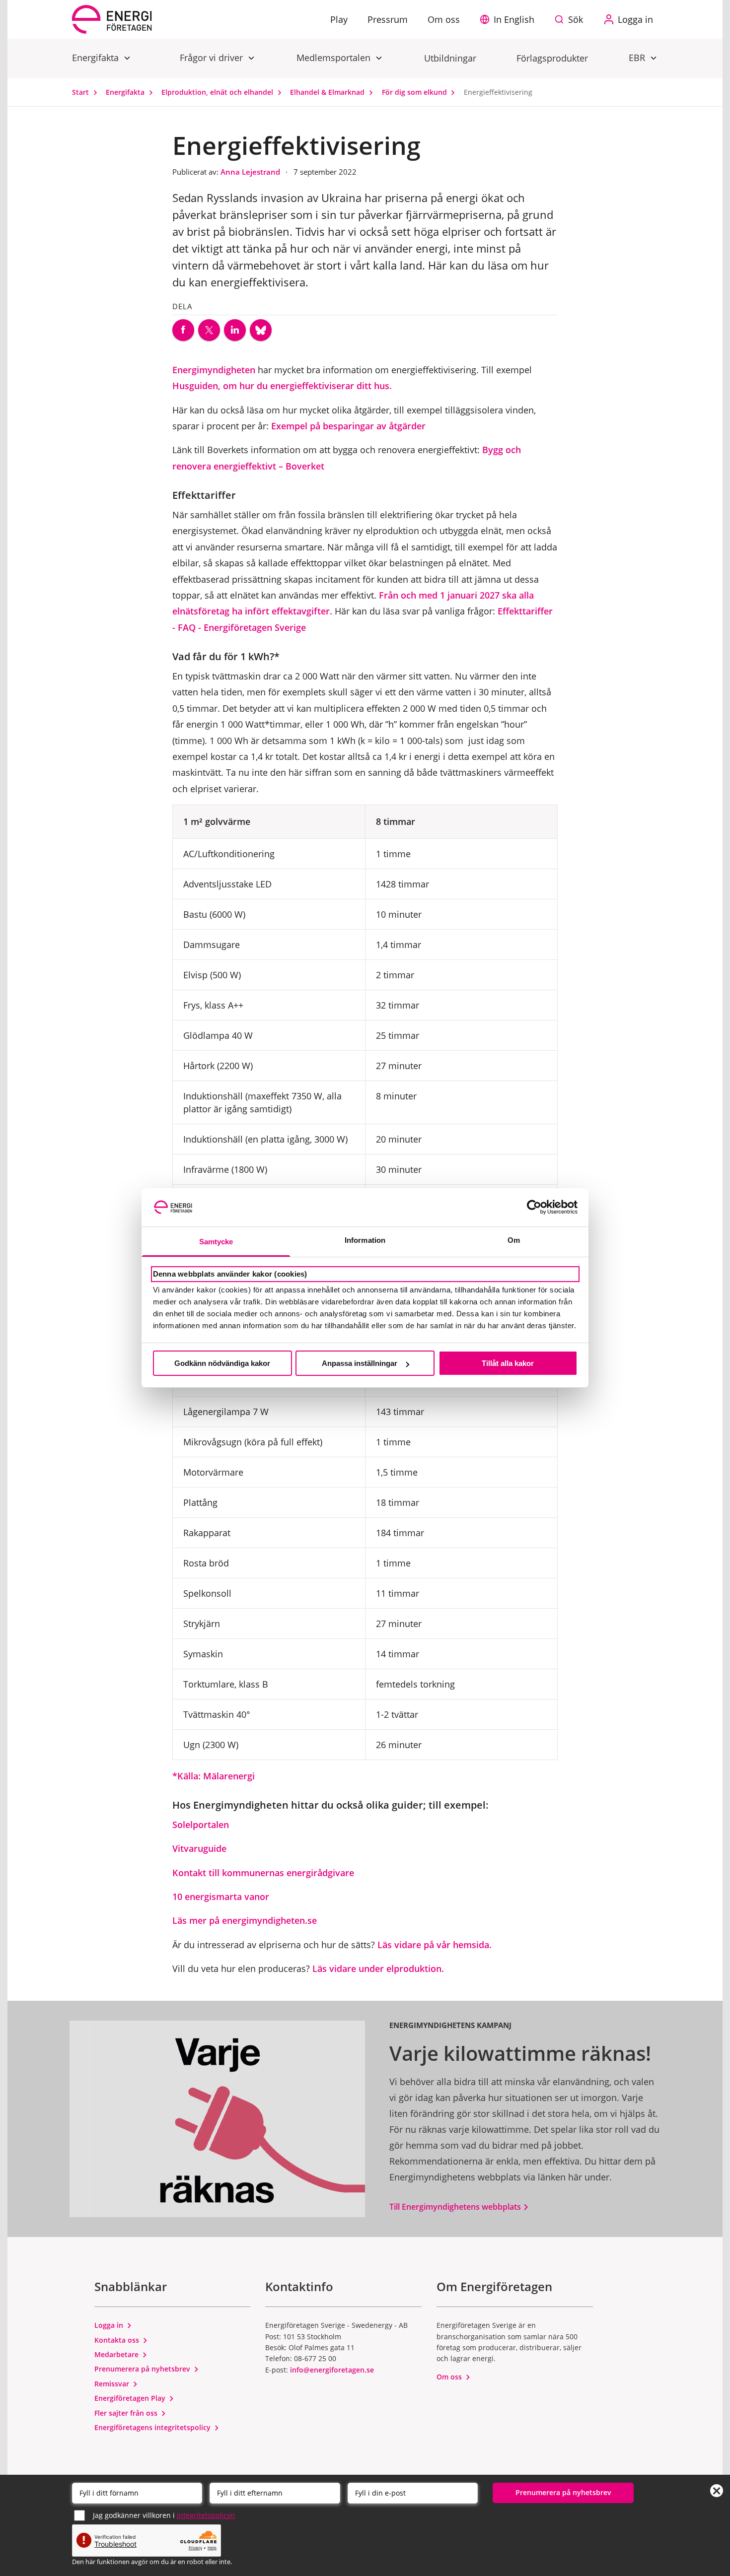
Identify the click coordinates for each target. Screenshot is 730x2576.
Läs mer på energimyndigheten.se (246, 1920)
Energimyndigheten (214, 370)
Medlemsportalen (335, 58)
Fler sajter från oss (127, 2413)
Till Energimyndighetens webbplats (456, 2207)
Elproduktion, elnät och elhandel (218, 92)
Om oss (450, 2377)
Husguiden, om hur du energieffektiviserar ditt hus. (283, 386)
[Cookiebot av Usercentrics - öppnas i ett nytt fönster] (534, 1207)
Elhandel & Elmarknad (328, 92)
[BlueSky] (261, 330)
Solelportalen (201, 1825)
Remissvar (113, 2384)
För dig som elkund (415, 92)
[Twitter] (209, 330)
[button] (510, 19)
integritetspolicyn (206, 2515)
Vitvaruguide (199, 1848)
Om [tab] (514, 1240)
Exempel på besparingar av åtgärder (350, 426)
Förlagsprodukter (552, 58)
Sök (576, 19)
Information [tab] (365, 1240)
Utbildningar (450, 58)
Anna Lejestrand (251, 172)
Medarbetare (117, 2354)
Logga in (110, 2325)
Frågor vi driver (213, 58)
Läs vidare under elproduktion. (378, 1968)
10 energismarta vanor (221, 1897)
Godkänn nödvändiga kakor (222, 1363)
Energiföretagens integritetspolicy (153, 2427)
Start (81, 92)
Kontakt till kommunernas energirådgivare (264, 1873)
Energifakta (97, 58)
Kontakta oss (118, 2340)
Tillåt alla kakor (508, 1363)
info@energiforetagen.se (332, 2370)
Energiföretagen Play (131, 2398)
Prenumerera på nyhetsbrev (143, 2369)
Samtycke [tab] (216, 1242)
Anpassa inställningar (360, 1363)
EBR (638, 58)
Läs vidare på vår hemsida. (436, 1945)
